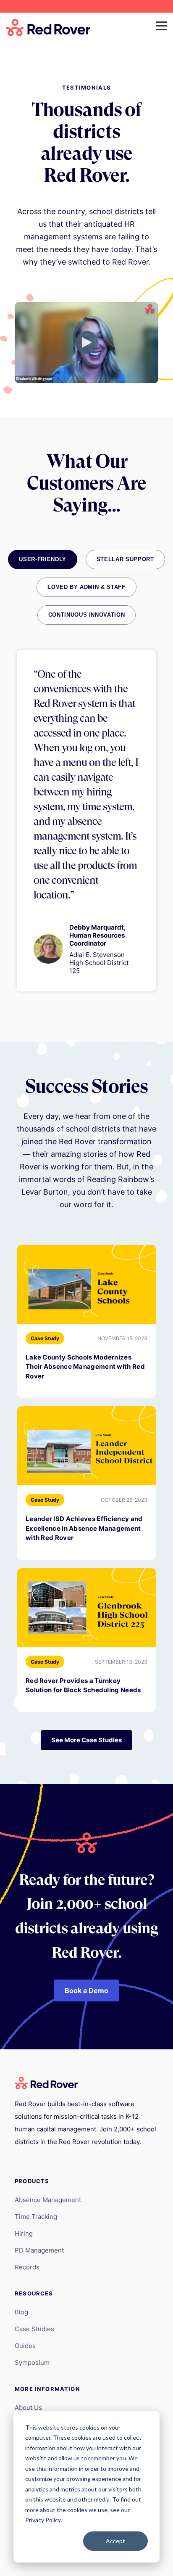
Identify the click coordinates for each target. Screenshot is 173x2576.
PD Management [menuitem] (39, 2250)
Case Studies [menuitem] (34, 2329)
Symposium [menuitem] (32, 2363)
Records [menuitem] (27, 2267)
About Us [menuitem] (28, 2408)
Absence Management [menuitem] (48, 2200)
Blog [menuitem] (21, 2312)
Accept (115, 2541)
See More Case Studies (86, 1740)
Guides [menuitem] (25, 2346)
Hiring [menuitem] (24, 2233)
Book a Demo (86, 1990)
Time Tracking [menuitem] (36, 2217)
